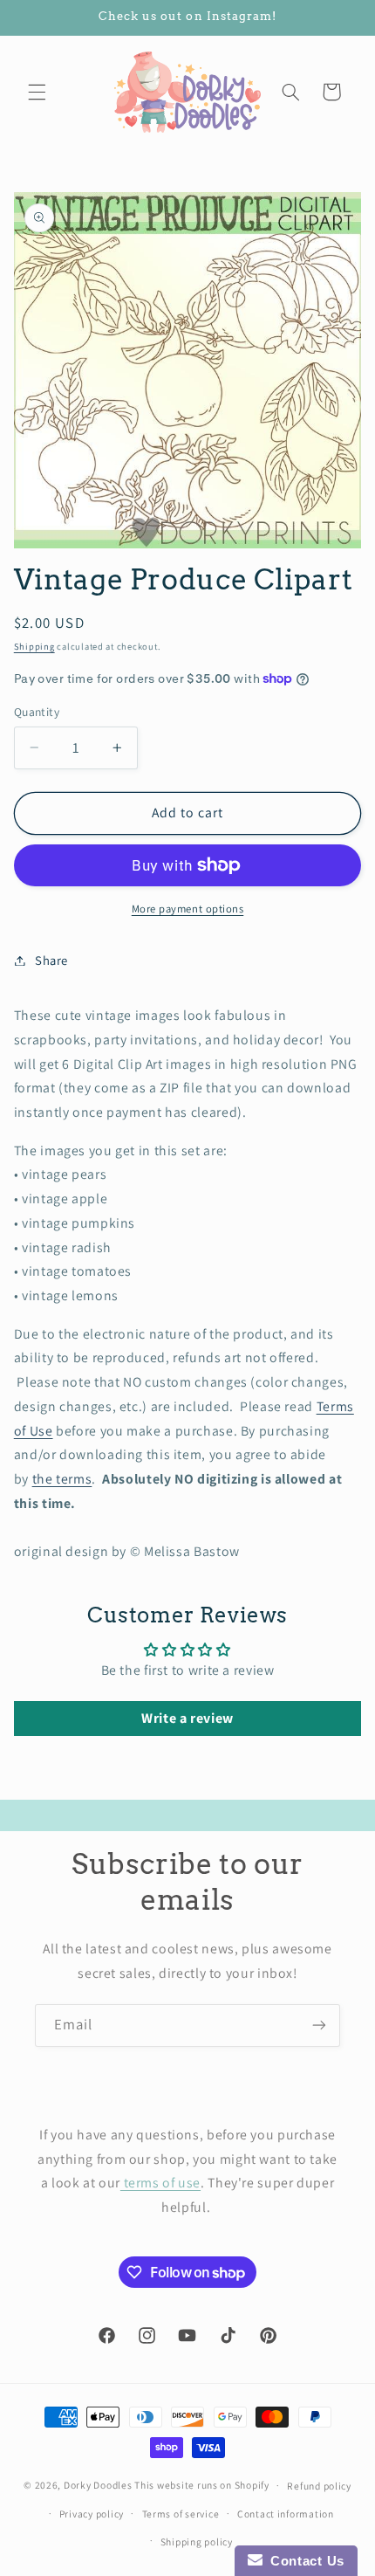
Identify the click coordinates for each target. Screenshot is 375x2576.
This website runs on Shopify (202, 2485)
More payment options (188, 909)
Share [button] (51, 960)
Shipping (34, 646)
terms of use (160, 2183)
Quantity (37, 712)
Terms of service (181, 2514)
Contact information (286, 2514)
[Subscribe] (319, 2025)
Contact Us (303, 2561)
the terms (62, 1479)
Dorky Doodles (98, 2485)
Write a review (187, 1718)
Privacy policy (92, 2514)
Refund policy (319, 2486)
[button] (37, 92)
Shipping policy (197, 2542)
